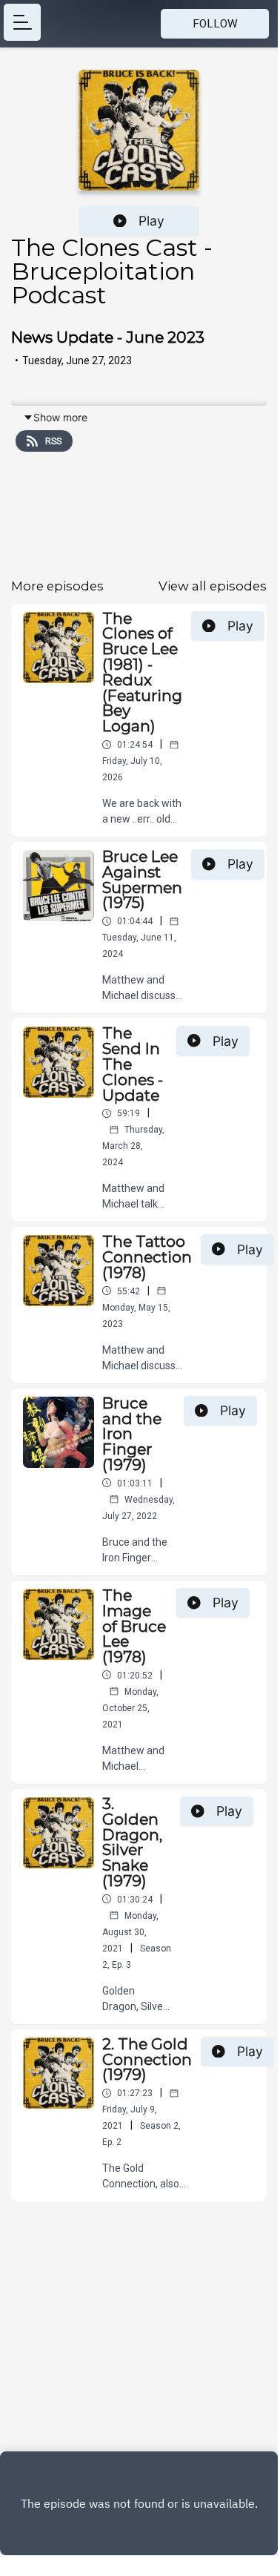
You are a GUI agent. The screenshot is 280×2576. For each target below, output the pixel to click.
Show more (60, 417)
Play (151, 221)
